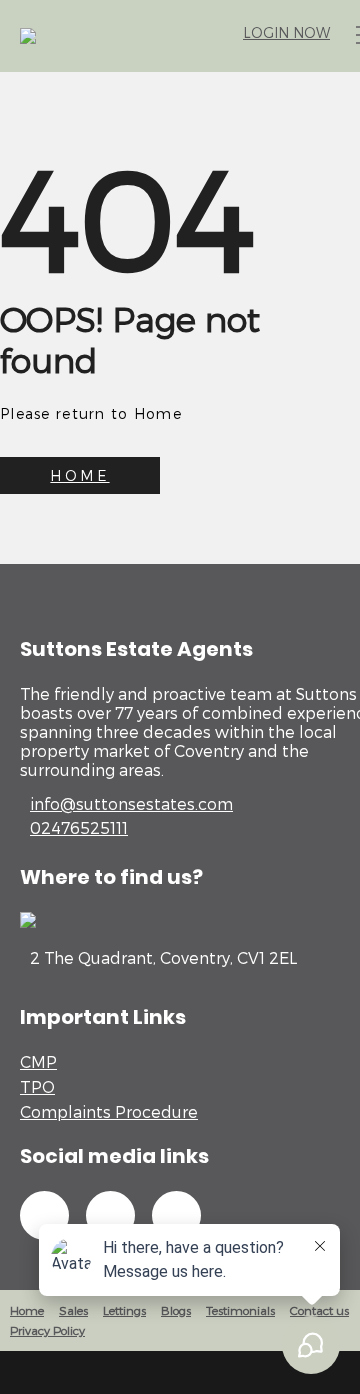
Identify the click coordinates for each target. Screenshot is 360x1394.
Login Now (286, 32)
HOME (79, 475)
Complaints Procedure (109, 1111)
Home (27, 1310)
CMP (38, 1061)
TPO (37, 1086)
